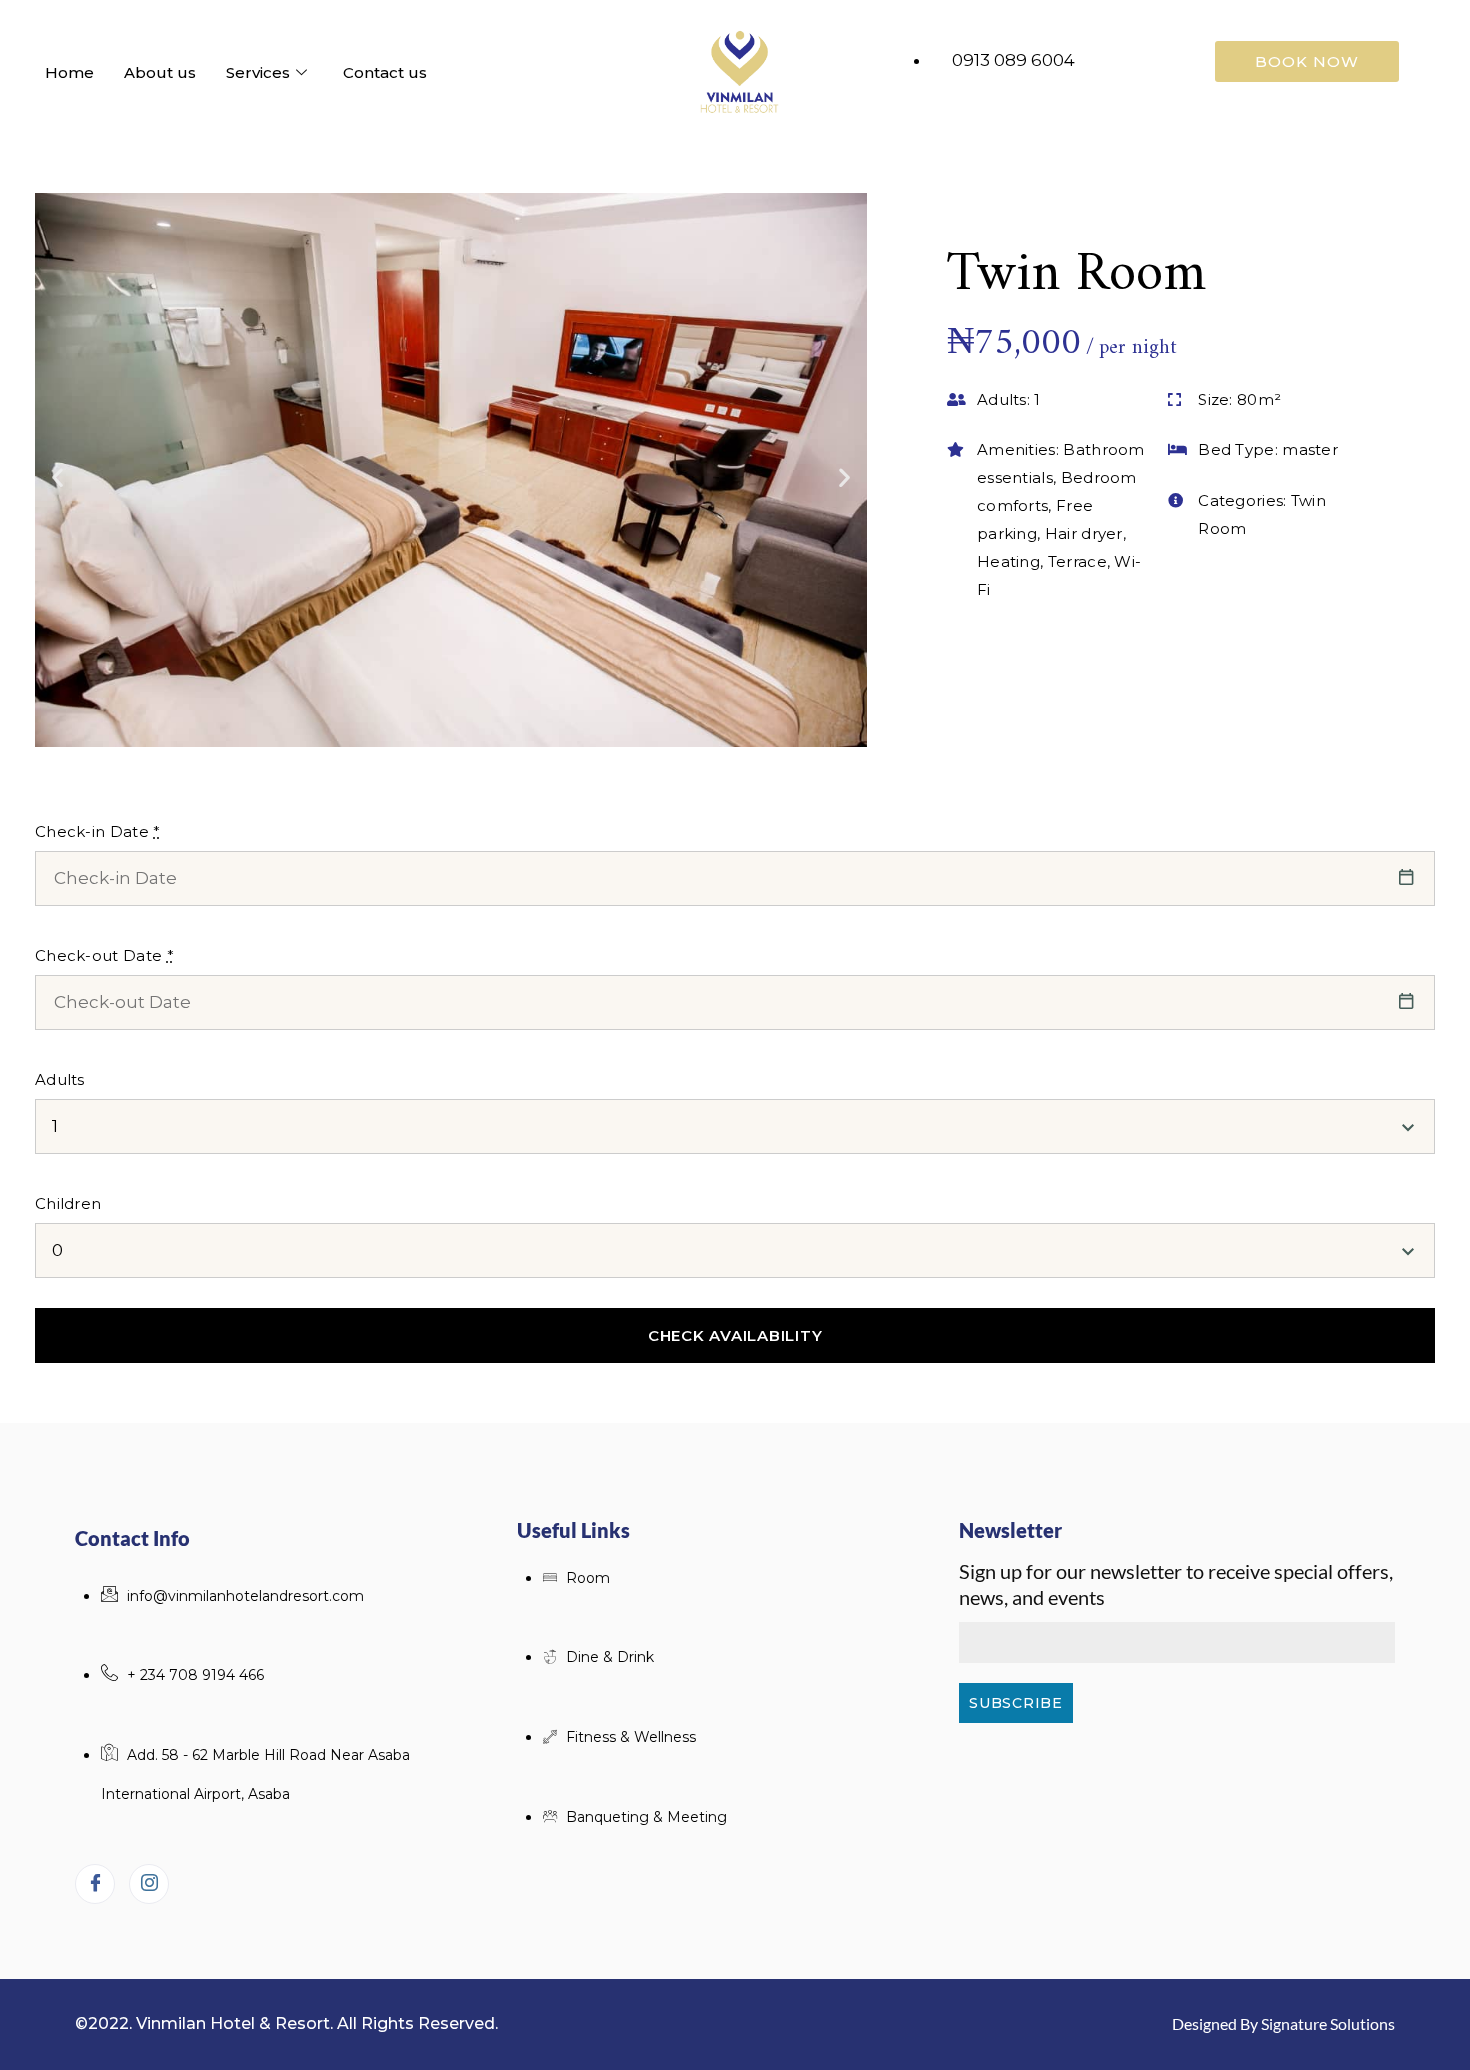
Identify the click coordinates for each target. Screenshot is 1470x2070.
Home (69, 72)
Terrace (1077, 561)
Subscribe (1015, 1703)
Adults (60, 1079)
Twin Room (1076, 275)
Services (258, 72)
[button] (57, 477)
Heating (1008, 561)
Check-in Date (98, 831)
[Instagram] (149, 1884)
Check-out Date (104, 955)
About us (160, 72)
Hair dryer (1084, 533)
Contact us (385, 72)
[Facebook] (95, 1884)
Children (68, 1203)
